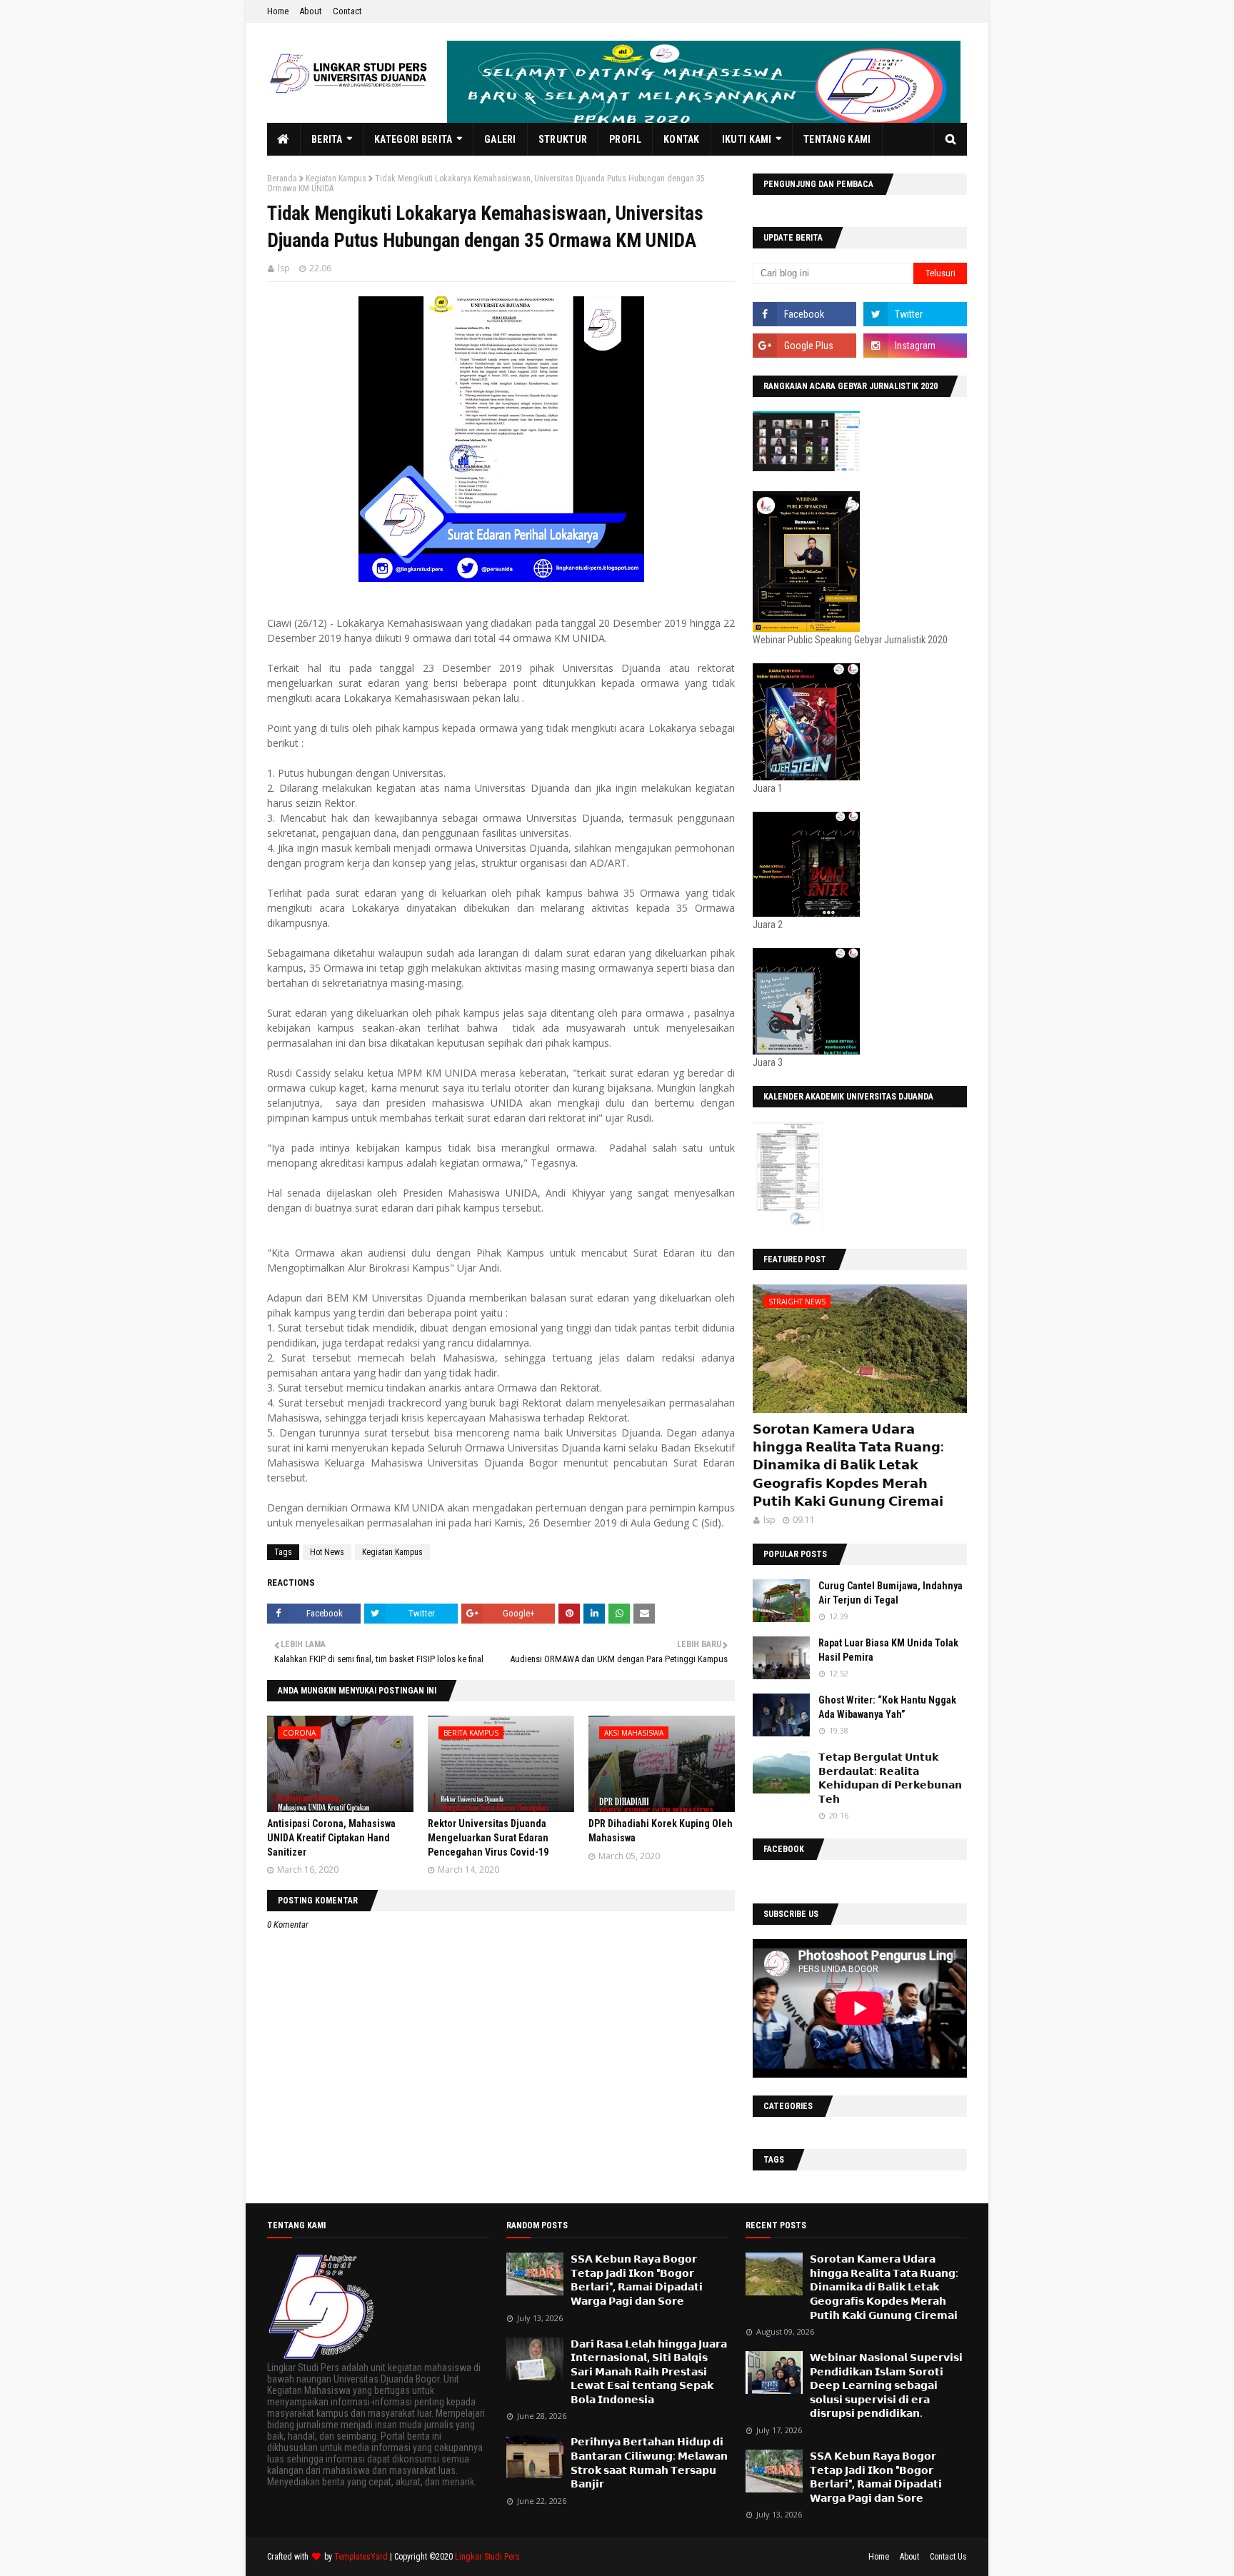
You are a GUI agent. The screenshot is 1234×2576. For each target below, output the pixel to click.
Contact (347, 11)
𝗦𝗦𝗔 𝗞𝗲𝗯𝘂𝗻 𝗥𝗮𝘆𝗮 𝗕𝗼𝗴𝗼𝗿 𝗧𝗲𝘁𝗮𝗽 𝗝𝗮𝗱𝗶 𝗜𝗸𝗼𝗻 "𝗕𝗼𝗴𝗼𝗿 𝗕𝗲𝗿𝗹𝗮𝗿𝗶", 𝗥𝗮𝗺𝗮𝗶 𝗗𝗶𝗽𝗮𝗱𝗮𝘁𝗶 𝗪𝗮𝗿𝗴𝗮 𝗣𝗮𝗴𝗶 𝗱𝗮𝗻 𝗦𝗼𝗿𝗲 (637, 2280)
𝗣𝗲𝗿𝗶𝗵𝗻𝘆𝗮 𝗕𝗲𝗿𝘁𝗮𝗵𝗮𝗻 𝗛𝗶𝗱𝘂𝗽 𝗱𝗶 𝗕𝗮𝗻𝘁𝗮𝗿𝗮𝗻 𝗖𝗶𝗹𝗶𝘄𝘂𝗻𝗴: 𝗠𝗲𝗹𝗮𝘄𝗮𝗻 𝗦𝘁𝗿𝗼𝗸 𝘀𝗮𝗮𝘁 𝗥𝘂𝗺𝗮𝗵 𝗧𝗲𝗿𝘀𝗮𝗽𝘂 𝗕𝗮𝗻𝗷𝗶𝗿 (649, 2463)
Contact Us (948, 2557)
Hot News (327, 1552)
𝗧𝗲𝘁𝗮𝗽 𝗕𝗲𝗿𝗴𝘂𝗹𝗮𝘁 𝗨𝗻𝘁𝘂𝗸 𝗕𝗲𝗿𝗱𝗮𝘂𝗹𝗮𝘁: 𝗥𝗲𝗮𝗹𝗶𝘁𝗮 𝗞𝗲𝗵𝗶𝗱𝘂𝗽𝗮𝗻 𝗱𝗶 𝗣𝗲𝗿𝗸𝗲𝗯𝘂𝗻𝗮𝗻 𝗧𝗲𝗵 (890, 1778)
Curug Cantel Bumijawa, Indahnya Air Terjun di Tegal (891, 1593)
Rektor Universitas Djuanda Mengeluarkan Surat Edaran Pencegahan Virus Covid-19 (488, 1837)
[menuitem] (284, 139)
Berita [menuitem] (327, 139)
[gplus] (804, 346)
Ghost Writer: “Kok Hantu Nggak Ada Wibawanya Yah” (887, 1707)
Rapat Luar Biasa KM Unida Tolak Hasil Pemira (888, 1650)
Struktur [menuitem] (563, 139)
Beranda (282, 178)
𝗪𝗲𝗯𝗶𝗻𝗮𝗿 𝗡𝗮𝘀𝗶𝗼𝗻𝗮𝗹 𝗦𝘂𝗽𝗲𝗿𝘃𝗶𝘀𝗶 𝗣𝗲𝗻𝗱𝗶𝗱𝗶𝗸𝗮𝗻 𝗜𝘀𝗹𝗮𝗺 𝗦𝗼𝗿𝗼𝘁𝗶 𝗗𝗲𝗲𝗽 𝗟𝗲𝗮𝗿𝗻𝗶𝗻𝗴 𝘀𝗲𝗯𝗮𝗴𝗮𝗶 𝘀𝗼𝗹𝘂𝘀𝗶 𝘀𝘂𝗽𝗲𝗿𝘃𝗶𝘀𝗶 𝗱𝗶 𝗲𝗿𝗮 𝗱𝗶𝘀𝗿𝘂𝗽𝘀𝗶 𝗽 (886, 2385)
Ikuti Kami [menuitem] (747, 139)
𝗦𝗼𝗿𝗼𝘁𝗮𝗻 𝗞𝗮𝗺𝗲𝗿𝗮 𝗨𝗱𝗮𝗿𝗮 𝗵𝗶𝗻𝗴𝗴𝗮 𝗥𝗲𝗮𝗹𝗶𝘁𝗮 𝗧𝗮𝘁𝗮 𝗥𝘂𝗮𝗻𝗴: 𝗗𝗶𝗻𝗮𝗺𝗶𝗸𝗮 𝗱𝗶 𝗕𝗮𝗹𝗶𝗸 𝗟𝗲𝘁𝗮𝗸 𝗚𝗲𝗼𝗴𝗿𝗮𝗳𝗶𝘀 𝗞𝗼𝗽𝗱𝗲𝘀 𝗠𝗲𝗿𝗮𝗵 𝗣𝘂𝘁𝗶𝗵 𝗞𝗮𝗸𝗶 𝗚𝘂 (848, 1465)
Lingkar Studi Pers (487, 2557)
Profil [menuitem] (625, 139)
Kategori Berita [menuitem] (413, 139)
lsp (284, 268)
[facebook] (804, 314)
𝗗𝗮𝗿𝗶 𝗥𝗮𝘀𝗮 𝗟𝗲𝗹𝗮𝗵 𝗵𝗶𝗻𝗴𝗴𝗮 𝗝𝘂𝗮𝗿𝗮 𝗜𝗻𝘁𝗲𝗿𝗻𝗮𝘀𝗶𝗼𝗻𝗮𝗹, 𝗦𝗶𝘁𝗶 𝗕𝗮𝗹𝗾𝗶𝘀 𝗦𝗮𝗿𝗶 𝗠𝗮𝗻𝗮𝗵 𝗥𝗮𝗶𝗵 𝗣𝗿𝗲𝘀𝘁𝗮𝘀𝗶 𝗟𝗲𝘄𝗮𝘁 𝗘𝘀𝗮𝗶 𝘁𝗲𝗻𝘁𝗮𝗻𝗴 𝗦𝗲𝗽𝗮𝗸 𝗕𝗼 (649, 2372)
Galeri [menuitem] (500, 139)
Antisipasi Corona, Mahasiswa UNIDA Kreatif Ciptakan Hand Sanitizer (331, 1837)
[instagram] (915, 346)
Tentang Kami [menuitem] (837, 139)
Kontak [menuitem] (682, 139)
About (311, 11)
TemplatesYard (361, 2557)
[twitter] (915, 314)
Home (278, 11)
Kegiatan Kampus (336, 178)
